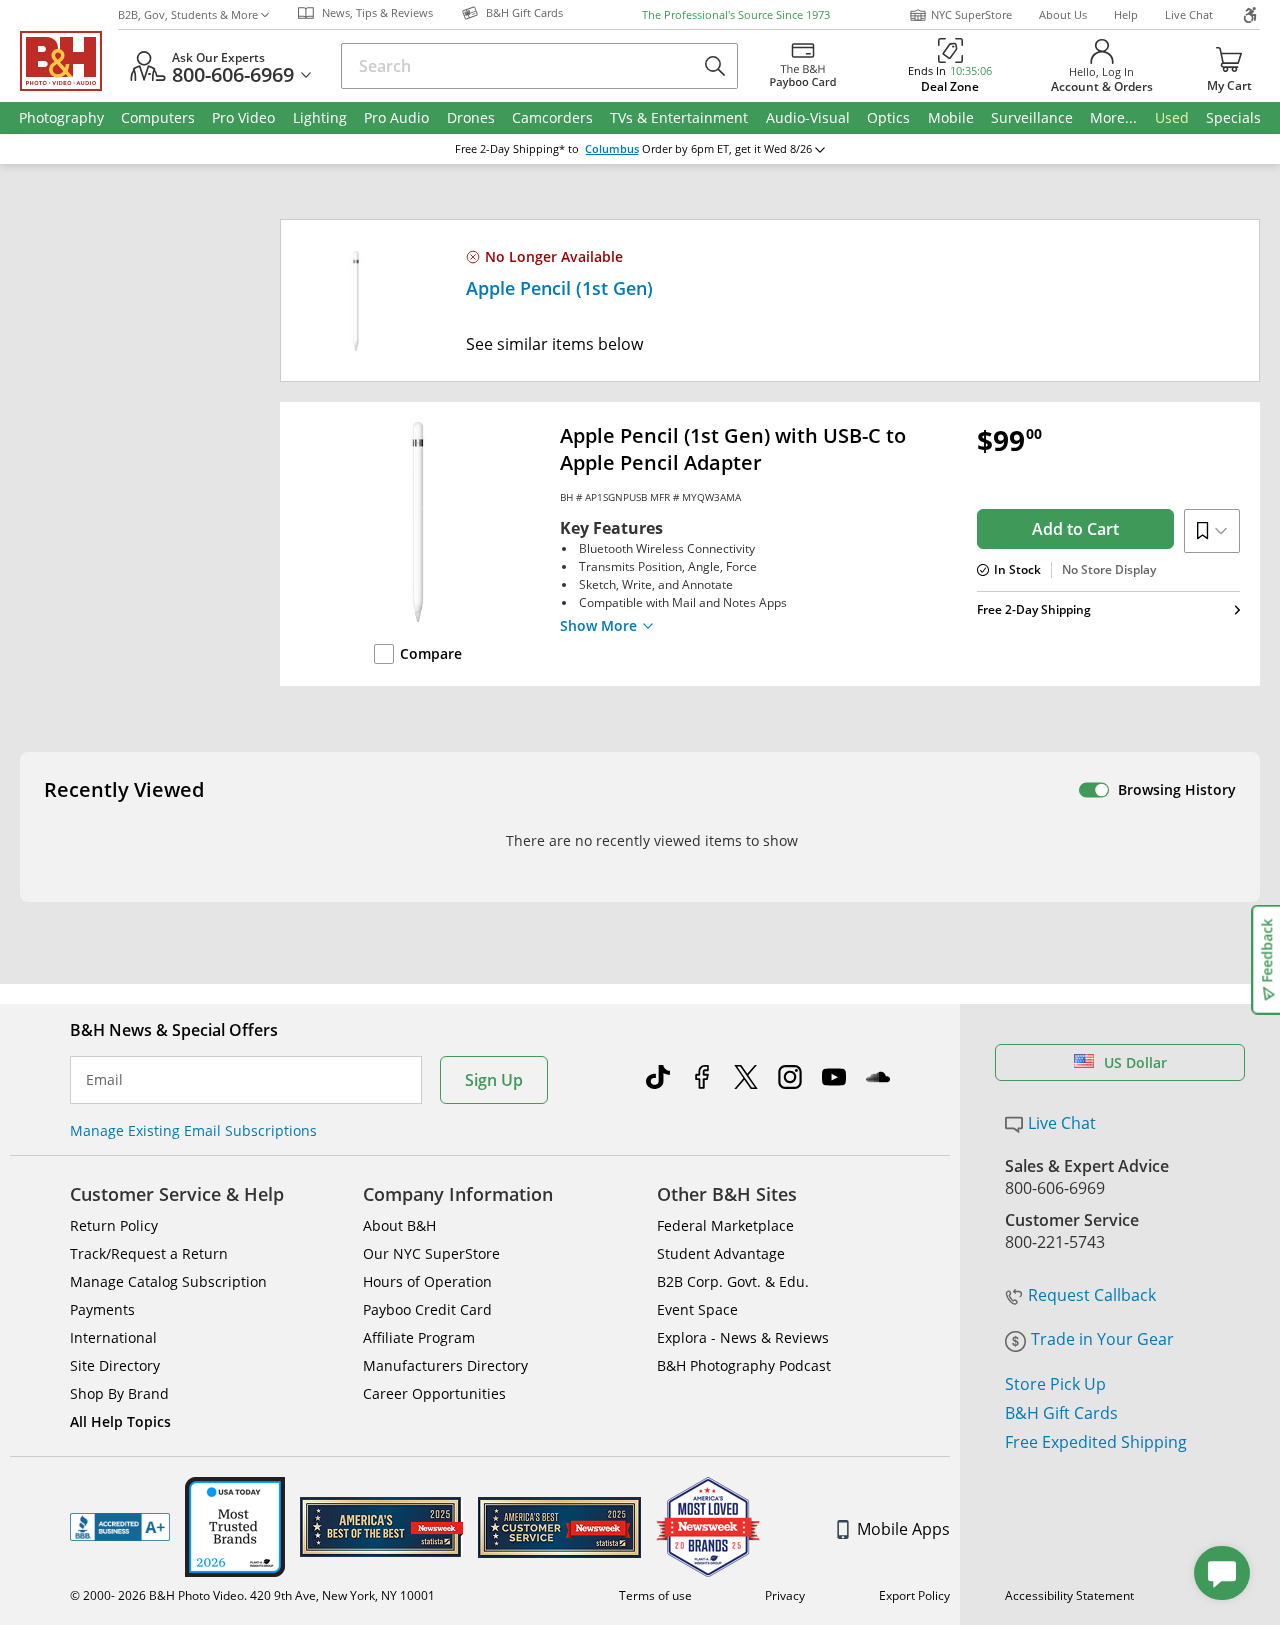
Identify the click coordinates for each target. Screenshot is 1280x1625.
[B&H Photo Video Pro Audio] (69, 61)
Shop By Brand (119, 1393)
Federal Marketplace (725, 1225)
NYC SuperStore (971, 14)
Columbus (612, 149)
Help (1126, 14)
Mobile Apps (903, 1529)
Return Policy (114, 1225)
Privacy (785, 1595)
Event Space (697, 1309)
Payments (102, 1309)
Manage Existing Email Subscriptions (193, 1130)
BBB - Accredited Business (120, 1527)
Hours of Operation (427, 1281)
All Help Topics (120, 1421)
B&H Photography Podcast (744, 1365)
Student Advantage (721, 1253)
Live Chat (1189, 14)
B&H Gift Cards (1061, 1413)
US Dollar (1135, 1062)
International (113, 1337)
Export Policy (914, 1595)
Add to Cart (1075, 529)
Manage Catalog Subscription (168, 1281)
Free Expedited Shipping (1096, 1442)
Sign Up (494, 1080)
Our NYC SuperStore (431, 1253)
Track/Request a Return (149, 1253)
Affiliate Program (419, 1337)
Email (104, 1080)
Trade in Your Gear (1102, 1339)
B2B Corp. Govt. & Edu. (733, 1281)
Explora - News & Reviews (743, 1337)
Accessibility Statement (1069, 1595)
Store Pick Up (1055, 1384)
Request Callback (1092, 1295)
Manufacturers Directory (445, 1365)
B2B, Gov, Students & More (188, 14)
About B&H (399, 1225)
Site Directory (115, 1365)
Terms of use (655, 1595)
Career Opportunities (434, 1393)
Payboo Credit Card (427, 1309)
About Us (1063, 14)
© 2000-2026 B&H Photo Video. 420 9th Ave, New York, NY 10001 (252, 1595)
